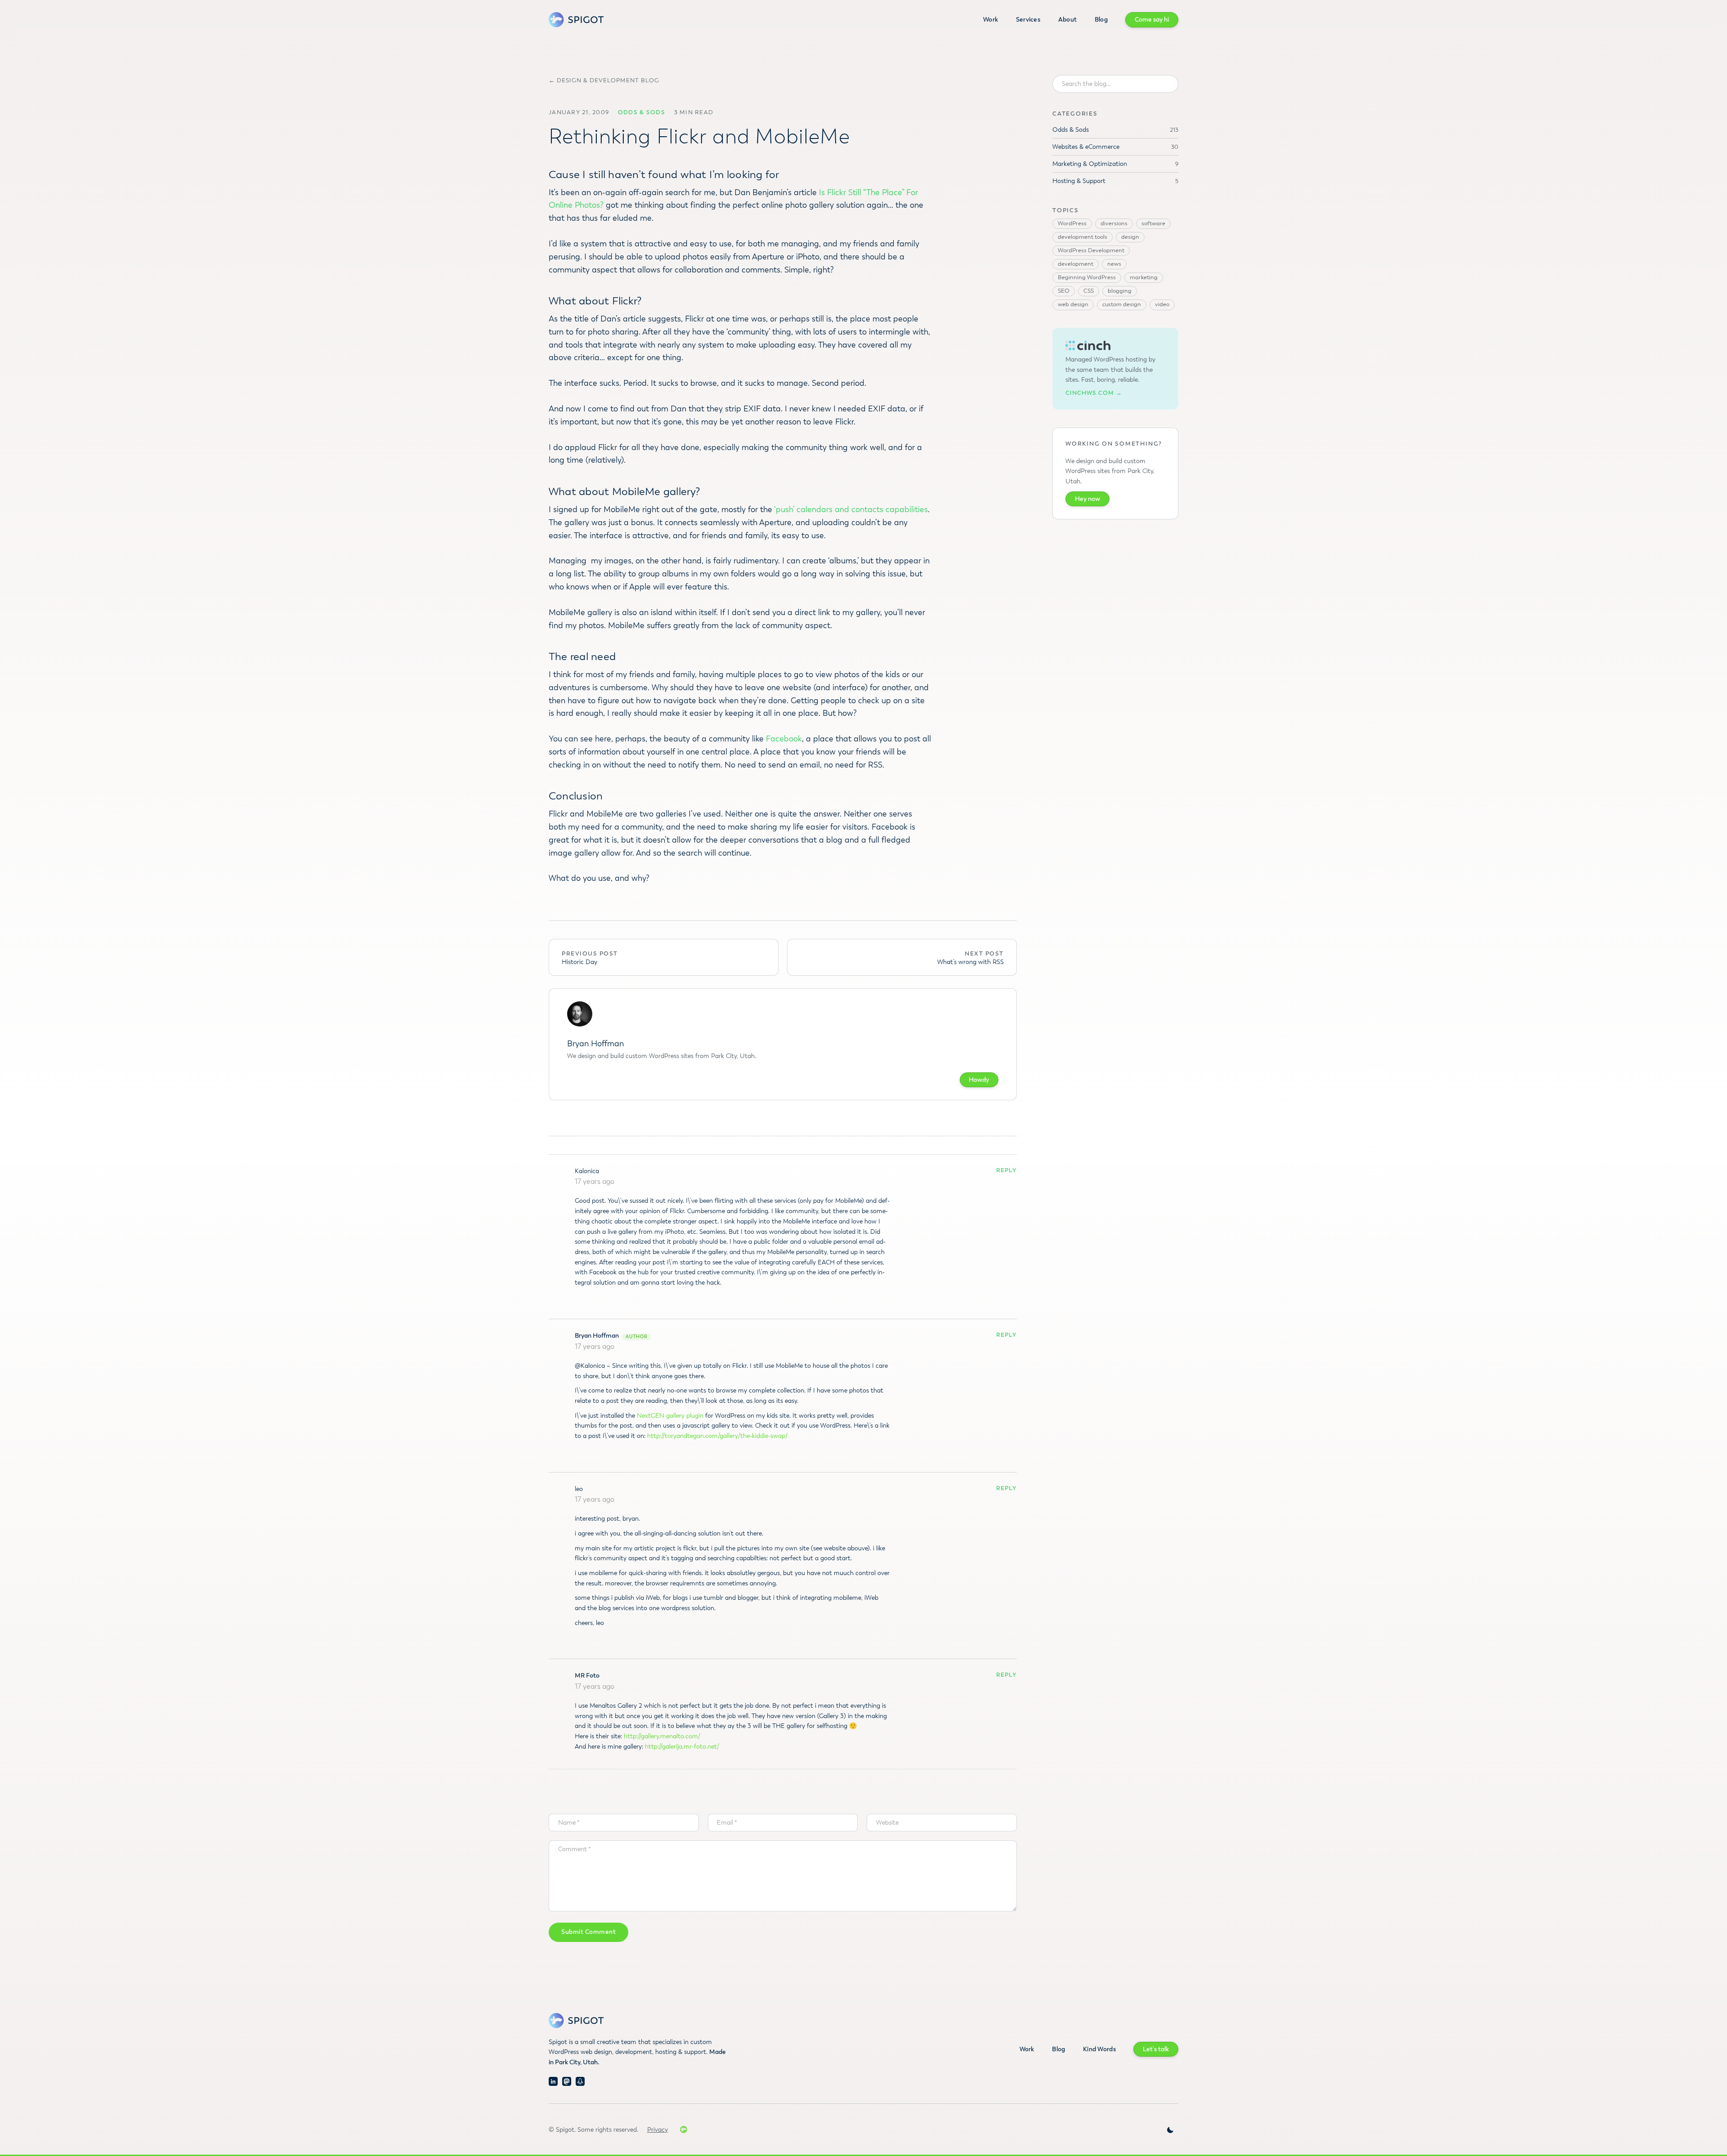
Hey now (1087, 499)
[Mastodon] (567, 2081)
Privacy (658, 2130)
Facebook (784, 739)
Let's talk (1156, 2049)
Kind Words (1099, 2049)
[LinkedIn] (553, 2081)
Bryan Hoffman (597, 1336)
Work (991, 20)
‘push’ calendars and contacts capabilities (851, 509)
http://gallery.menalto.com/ (662, 1736)
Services (1028, 20)
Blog (1101, 20)
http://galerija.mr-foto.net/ (682, 1747)
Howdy (979, 1080)
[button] (1170, 2130)
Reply (1007, 1171)
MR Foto (587, 1676)
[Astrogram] (580, 2081)
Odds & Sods (642, 112)
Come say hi (1152, 20)
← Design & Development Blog (604, 81)
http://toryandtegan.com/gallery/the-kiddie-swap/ (717, 1436)
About (1067, 20)
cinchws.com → (1094, 393)
